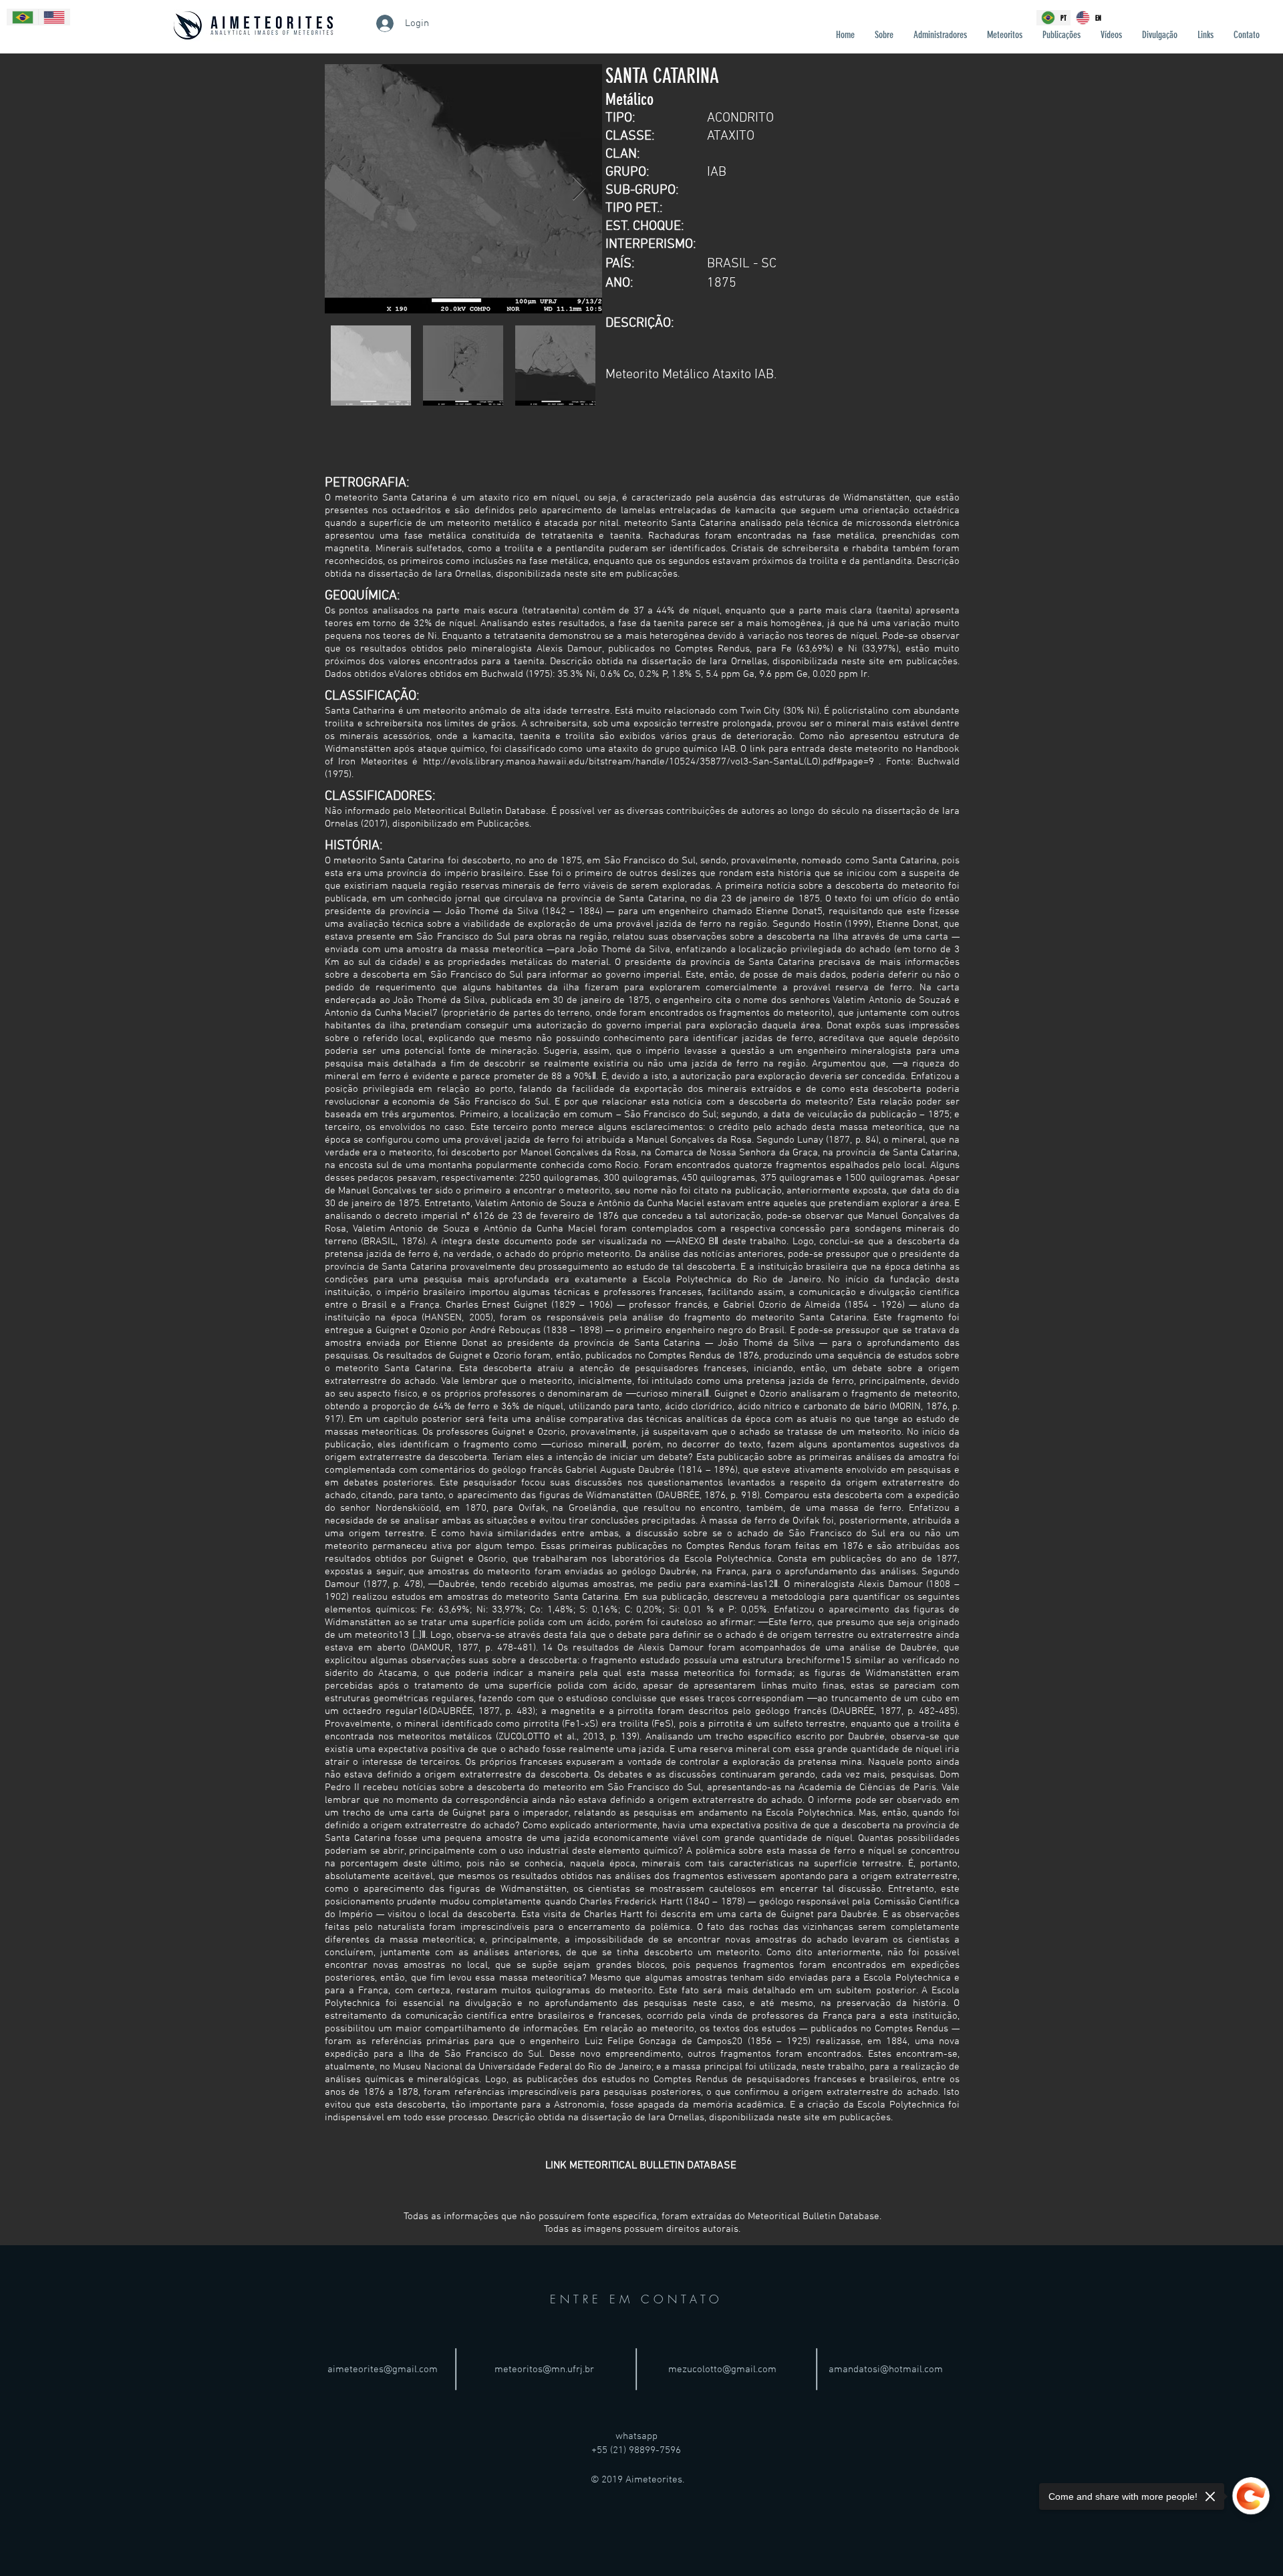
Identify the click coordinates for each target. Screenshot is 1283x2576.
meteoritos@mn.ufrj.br (544, 2370)
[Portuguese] (23, 17)
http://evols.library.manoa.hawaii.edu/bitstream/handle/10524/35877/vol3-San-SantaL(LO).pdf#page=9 (649, 762)
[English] (54, 17)
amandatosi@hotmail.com (886, 2370)
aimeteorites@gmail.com (383, 2370)
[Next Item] (579, 189)
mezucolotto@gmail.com (722, 2370)
